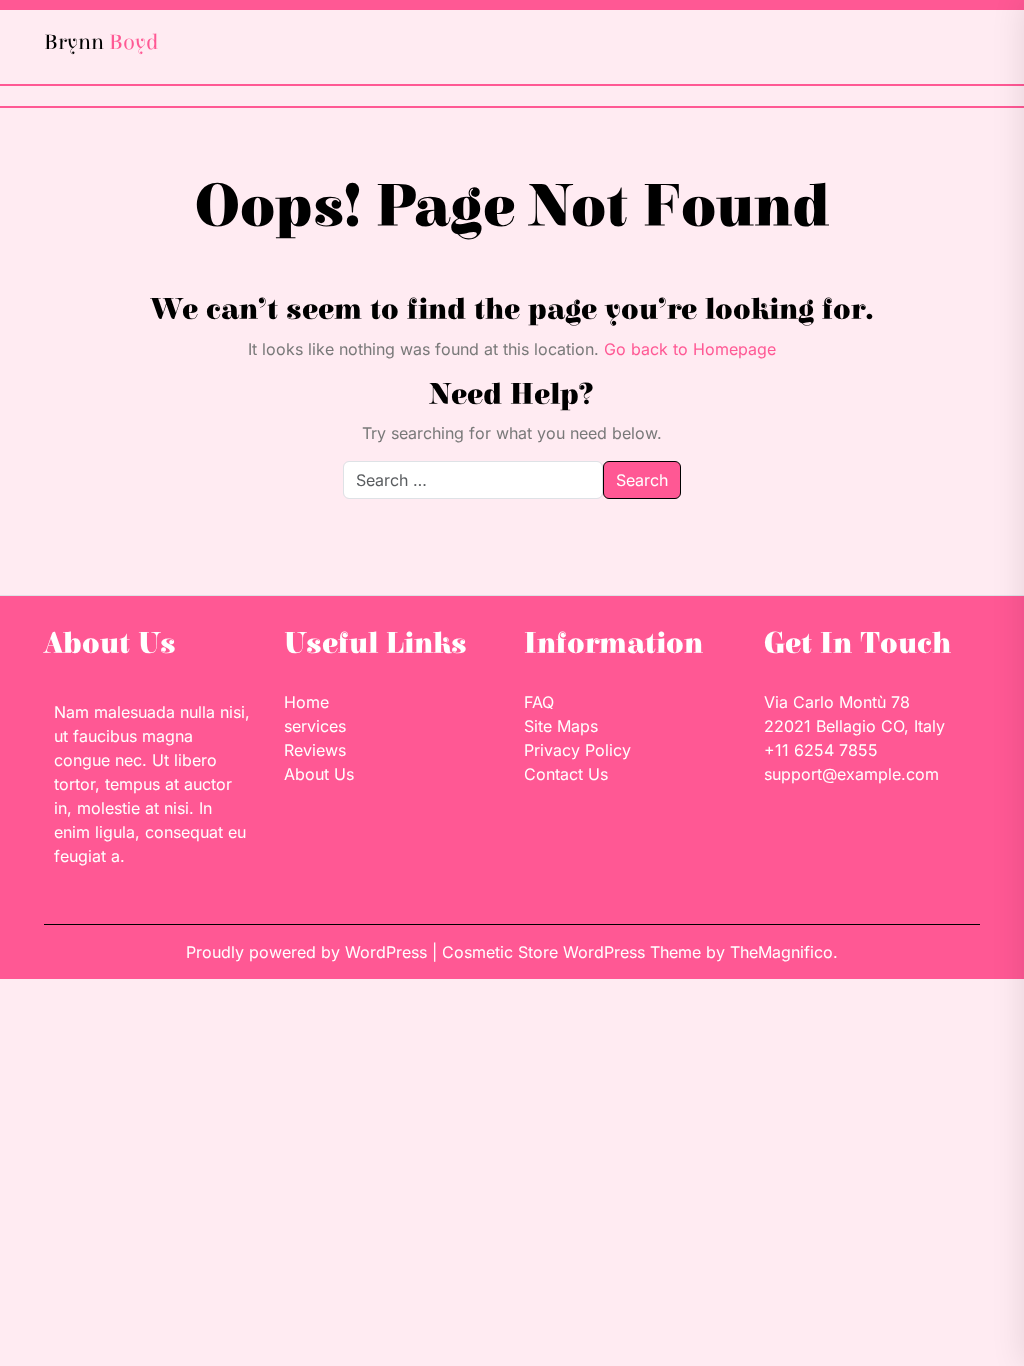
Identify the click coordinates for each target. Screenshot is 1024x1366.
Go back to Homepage (690, 349)
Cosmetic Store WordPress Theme (574, 952)
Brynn (101, 42)
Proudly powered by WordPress (309, 952)
